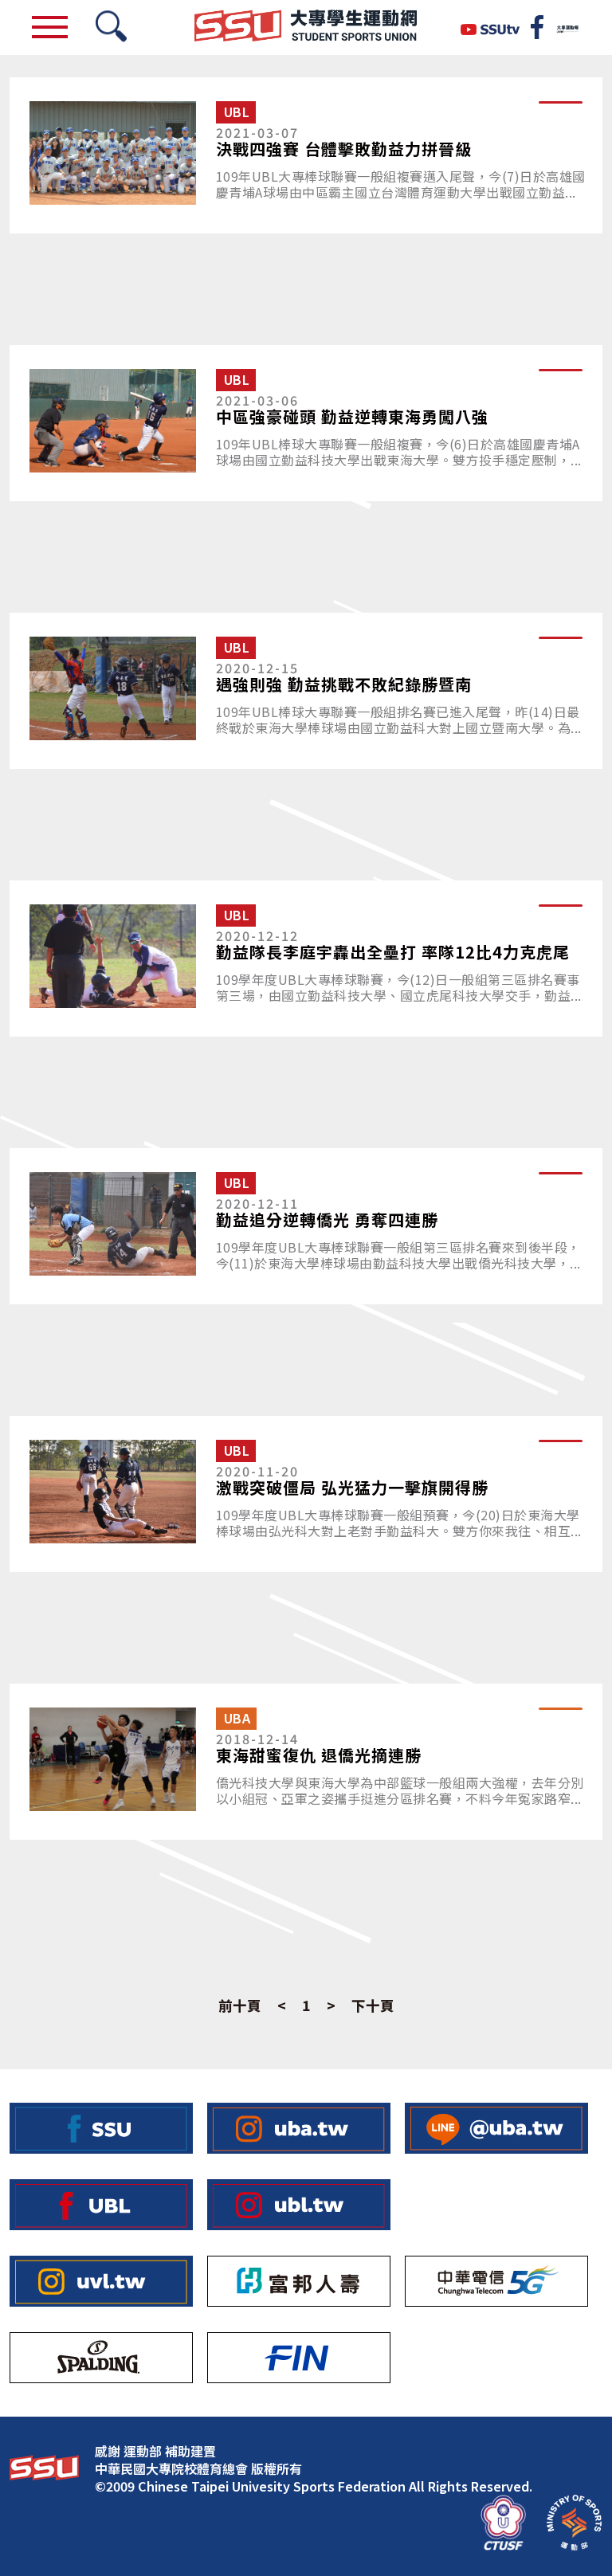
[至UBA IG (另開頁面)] (299, 2128)
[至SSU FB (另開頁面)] (101, 2128)
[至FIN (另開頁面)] (299, 2358)
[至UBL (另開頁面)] (101, 2205)
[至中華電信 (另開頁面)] (496, 2281)
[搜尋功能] (111, 27)
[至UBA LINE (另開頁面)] (496, 2128)
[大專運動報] (567, 27)
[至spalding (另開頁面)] (101, 2358)
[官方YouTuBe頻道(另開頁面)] (490, 27)
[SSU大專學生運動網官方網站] (306, 27)
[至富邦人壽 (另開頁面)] (299, 2281)
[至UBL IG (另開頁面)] (299, 2205)
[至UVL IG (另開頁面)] (101, 2281)
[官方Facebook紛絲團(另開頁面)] (537, 27)
